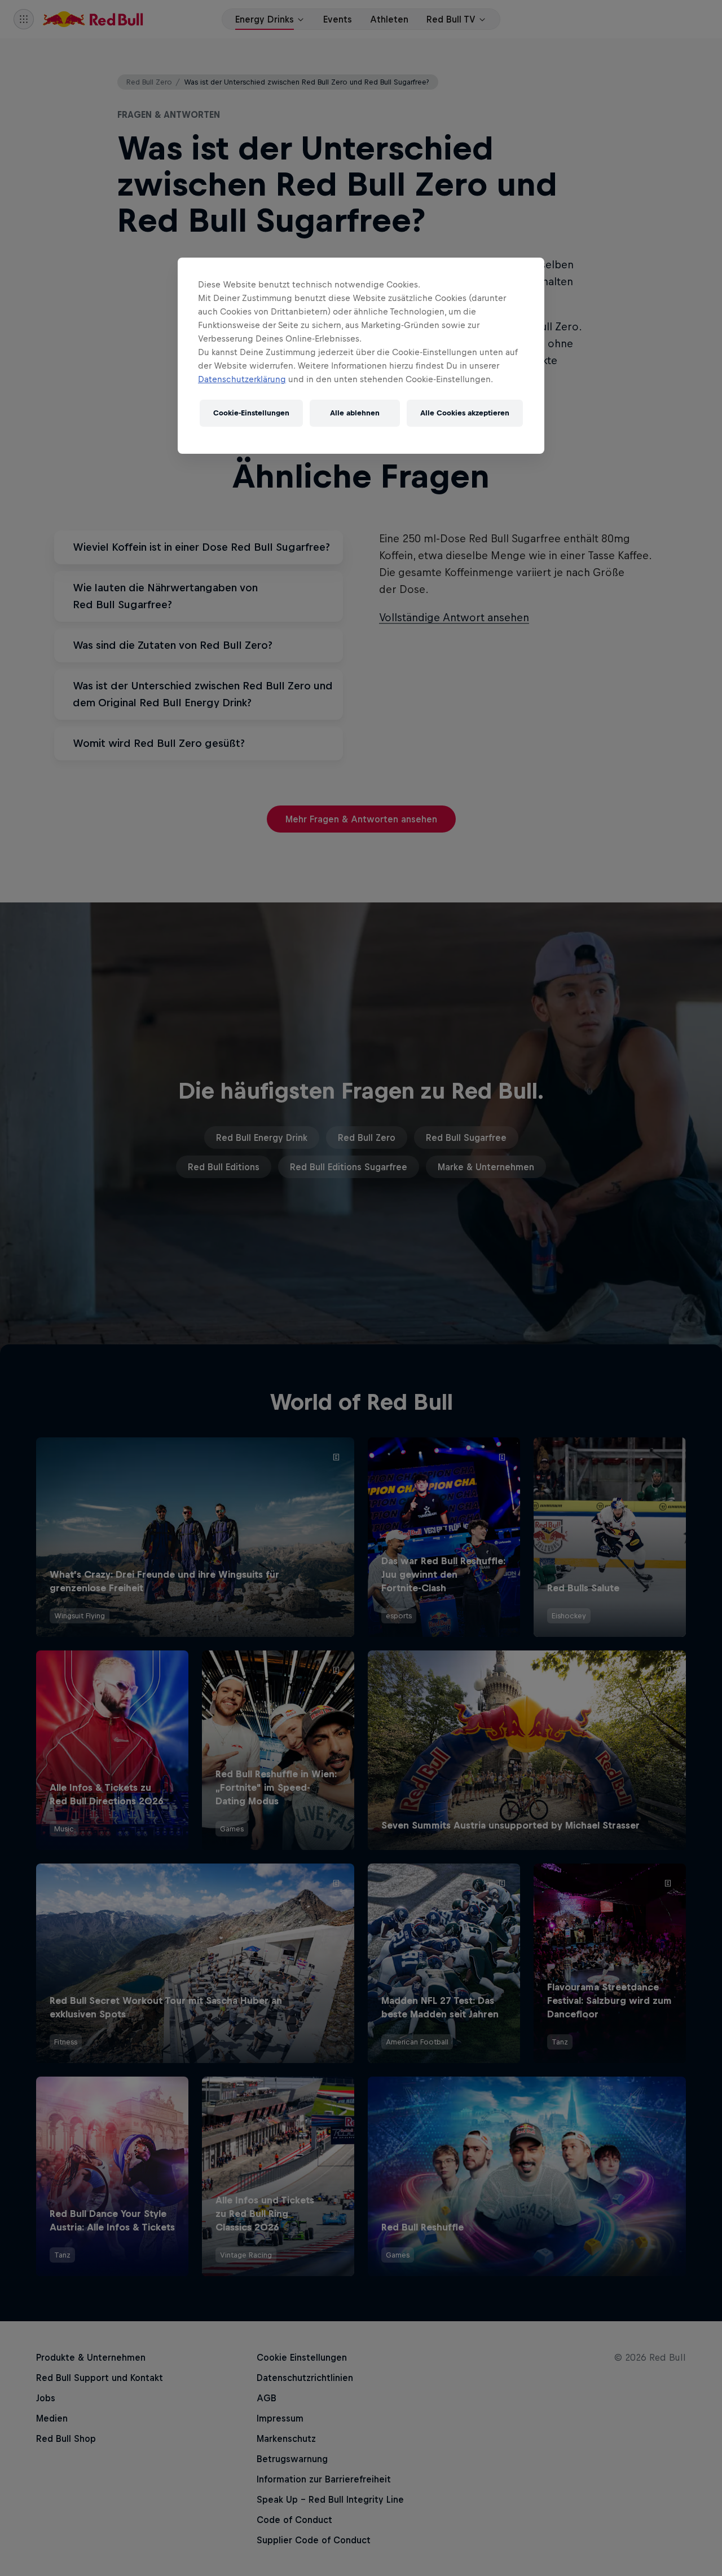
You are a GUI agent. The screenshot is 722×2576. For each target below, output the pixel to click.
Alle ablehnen (355, 413)
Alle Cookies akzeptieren (465, 413)
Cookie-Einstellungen (251, 413)
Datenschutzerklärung (242, 379)
